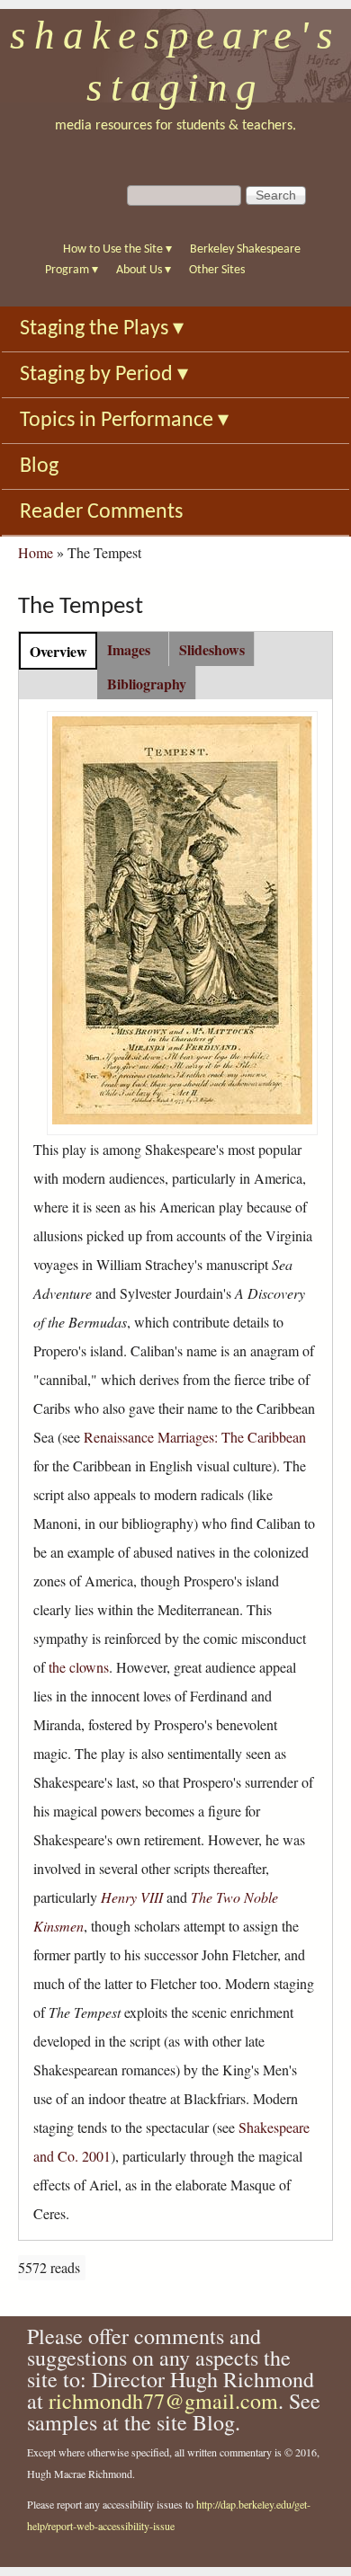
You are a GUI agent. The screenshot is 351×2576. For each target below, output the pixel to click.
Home (36, 552)
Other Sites (217, 270)
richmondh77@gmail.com (163, 2401)
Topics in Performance (124, 421)
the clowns (79, 1667)
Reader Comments (101, 512)
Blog (39, 466)
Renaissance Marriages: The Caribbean (195, 1437)
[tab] (58, 650)
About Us (144, 270)
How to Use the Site (117, 249)
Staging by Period (104, 375)
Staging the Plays (102, 329)
